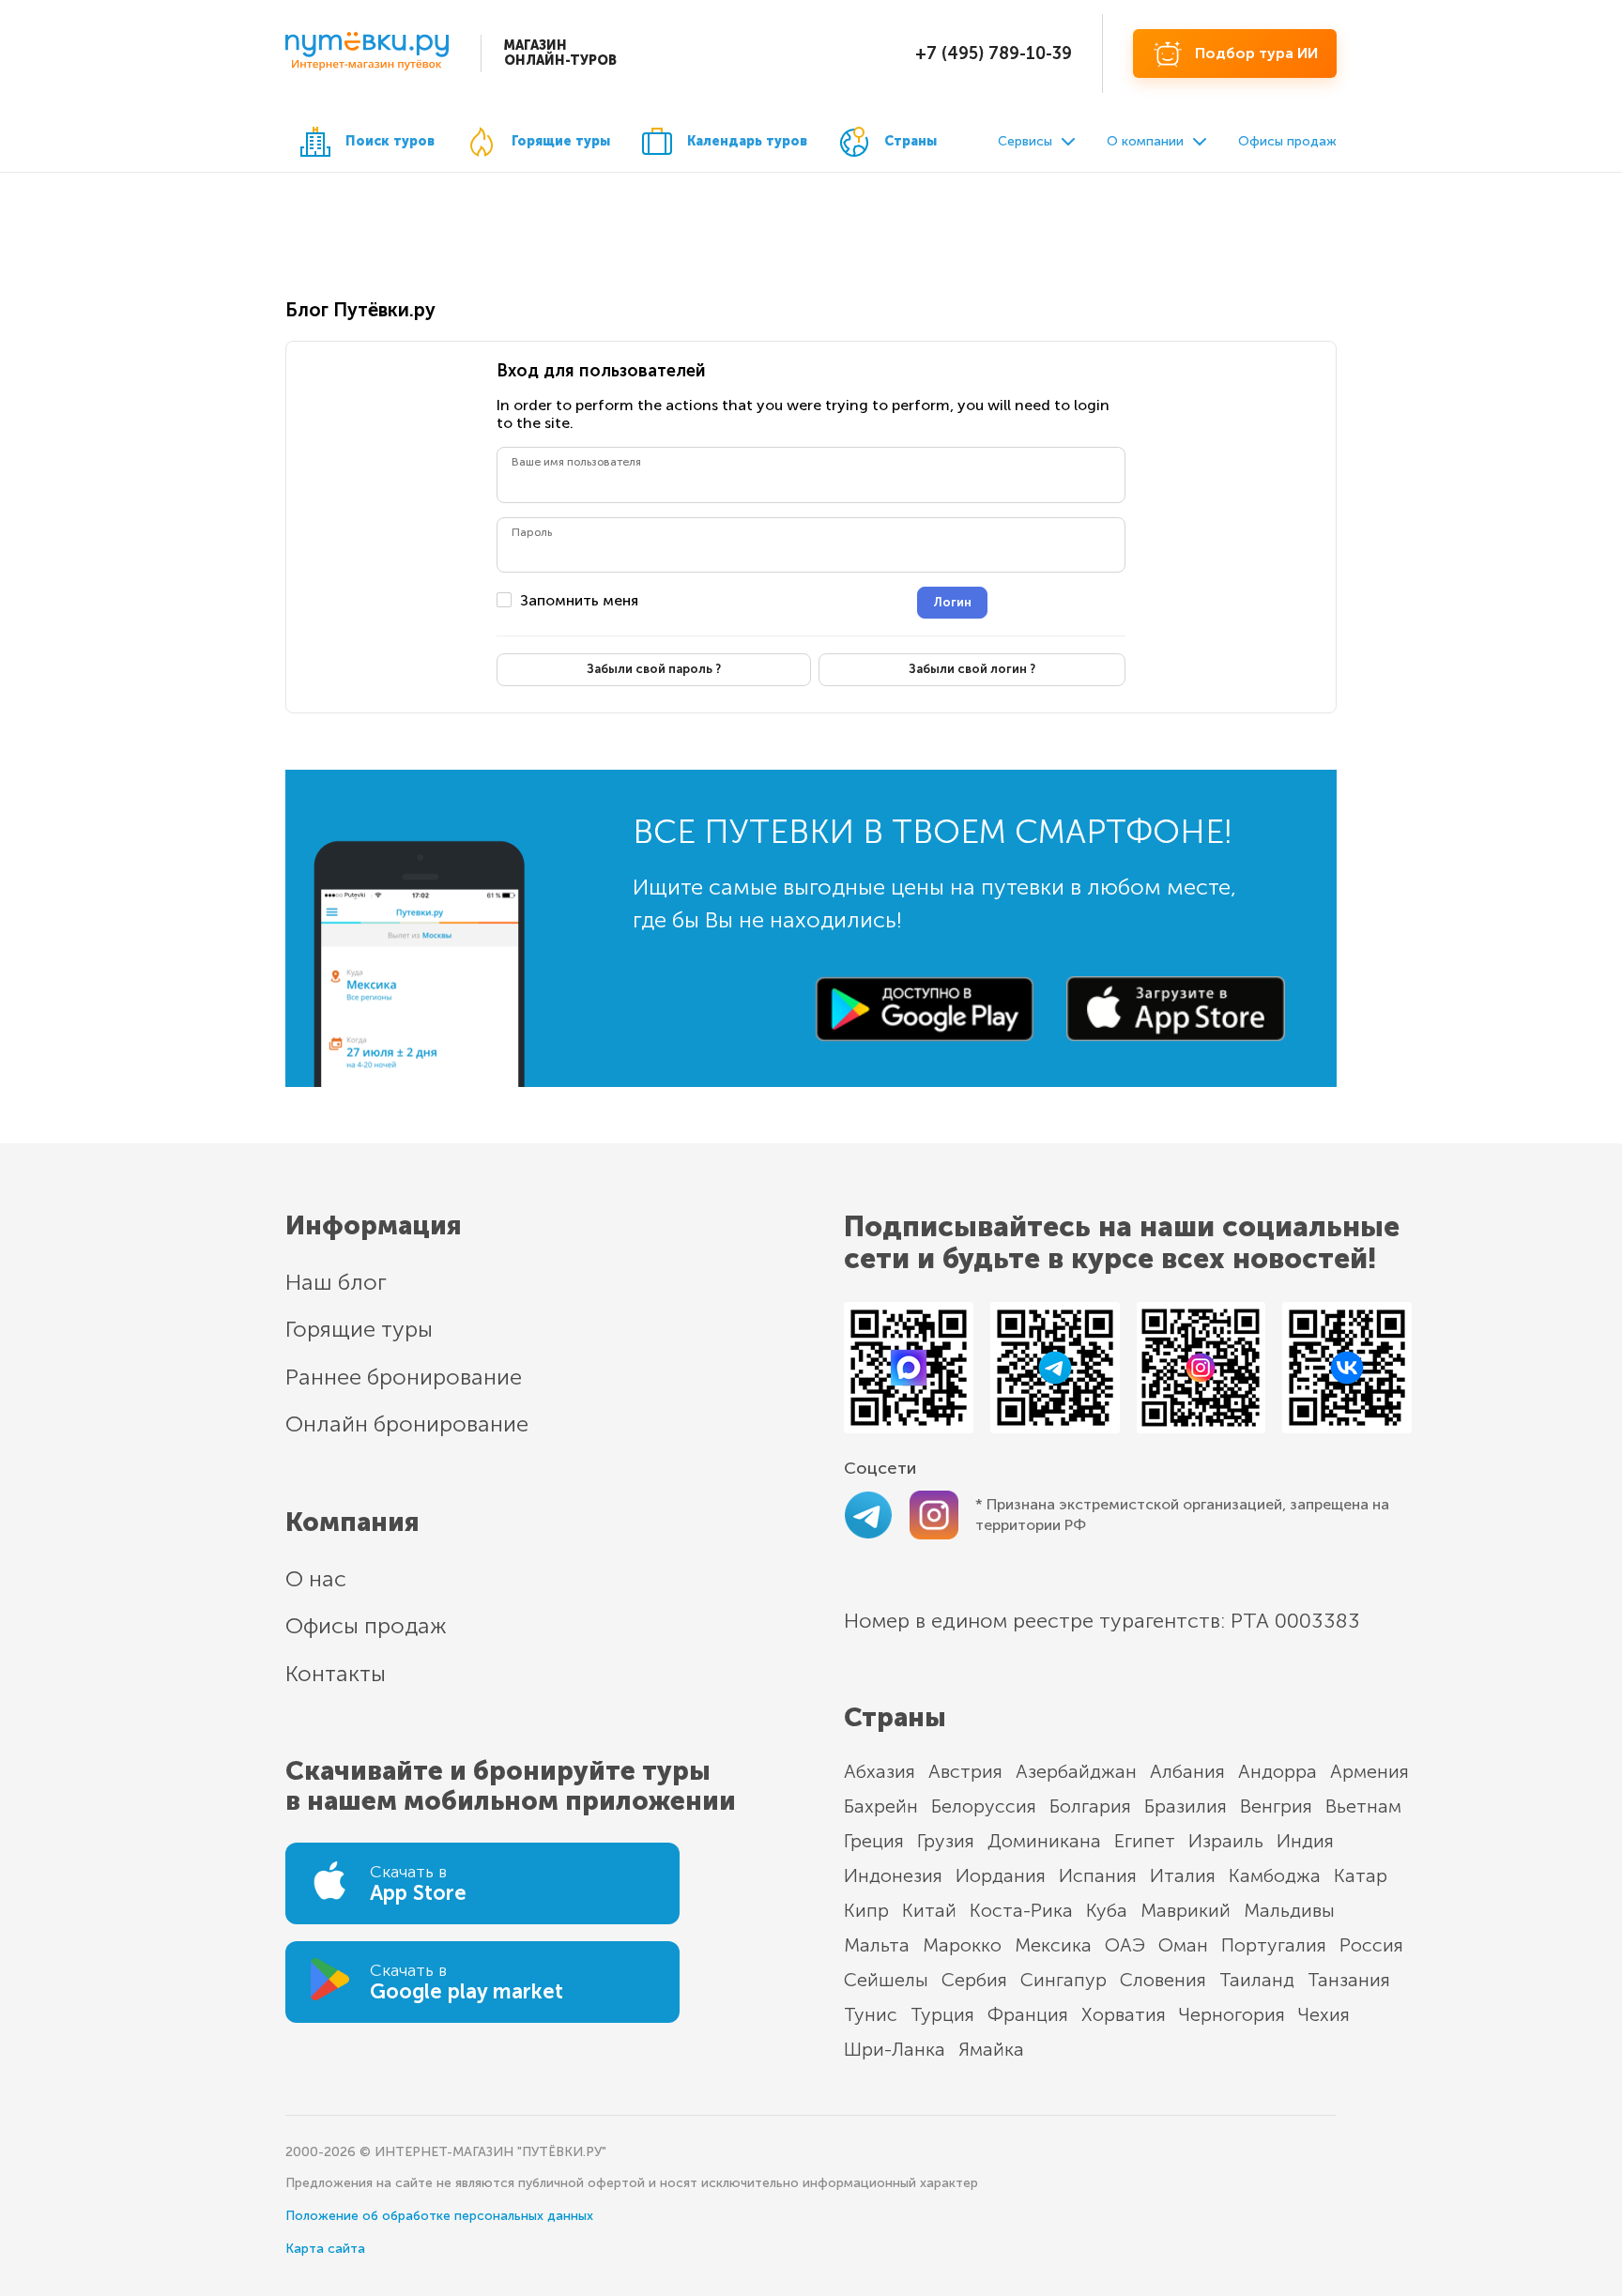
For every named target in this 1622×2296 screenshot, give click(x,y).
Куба (1107, 1910)
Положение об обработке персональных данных (439, 2216)
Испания (1098, 1875)
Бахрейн (881, 1806)
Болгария (1090, 1806)
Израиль (1226, 1841)
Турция (942, 2014)
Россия (1371, 1945)
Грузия (946, 1841)
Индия (1305, 1841)
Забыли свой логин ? (972, 669)
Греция (874, 1841)
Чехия (1324, 2014)
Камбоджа (1275, 1875)
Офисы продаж (1287, 141)
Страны (910, 141)
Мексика (1053, 1945)
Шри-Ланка (895, 2049)
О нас (316, 1578)
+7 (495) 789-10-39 (994, 54)
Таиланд (1257, 1980)
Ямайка (991, 2049)
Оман (1183, 1945)
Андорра (1278, 1771)
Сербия (974, 1980)
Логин (952, 602)
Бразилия (1186, 1806)
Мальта (877, 1945)
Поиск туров (390, 141)
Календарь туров (747, 141)
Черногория (1232, 2014)
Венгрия (1276, 1806)
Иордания (1001, 1875)
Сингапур (1063, 1980)
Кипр (866, 1910)
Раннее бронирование (404, 1377)
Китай (929, 1910)
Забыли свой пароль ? (654, 669)
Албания (1187, 1771)
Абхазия (880, 1771)
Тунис (871, 2014)
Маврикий (1186, 1910)
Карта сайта (325, 2249)
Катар (1361, 1875)
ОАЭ (1125, 1945)
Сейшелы (886, 1980)
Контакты (336, 1673)
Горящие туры (561, 141)
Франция (1028, 2014)
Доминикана (1044, 1841)
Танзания (1349, 1980)
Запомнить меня (579, 601)
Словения (1163, 1980)
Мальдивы (1289, 1910)
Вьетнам (1363, 1806)
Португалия (1274, 1945)
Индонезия (893, 1875)
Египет (1145, 1841)
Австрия (965, 1771)
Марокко (962, 1945)
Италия (1183, 1875)
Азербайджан (1076, 1771)
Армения (1370, 1771)
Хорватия (1124, 2014)
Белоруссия (984, 1806)
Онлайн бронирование (407, 1424)
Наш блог (336, 1282)
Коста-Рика (1021, 1910)
